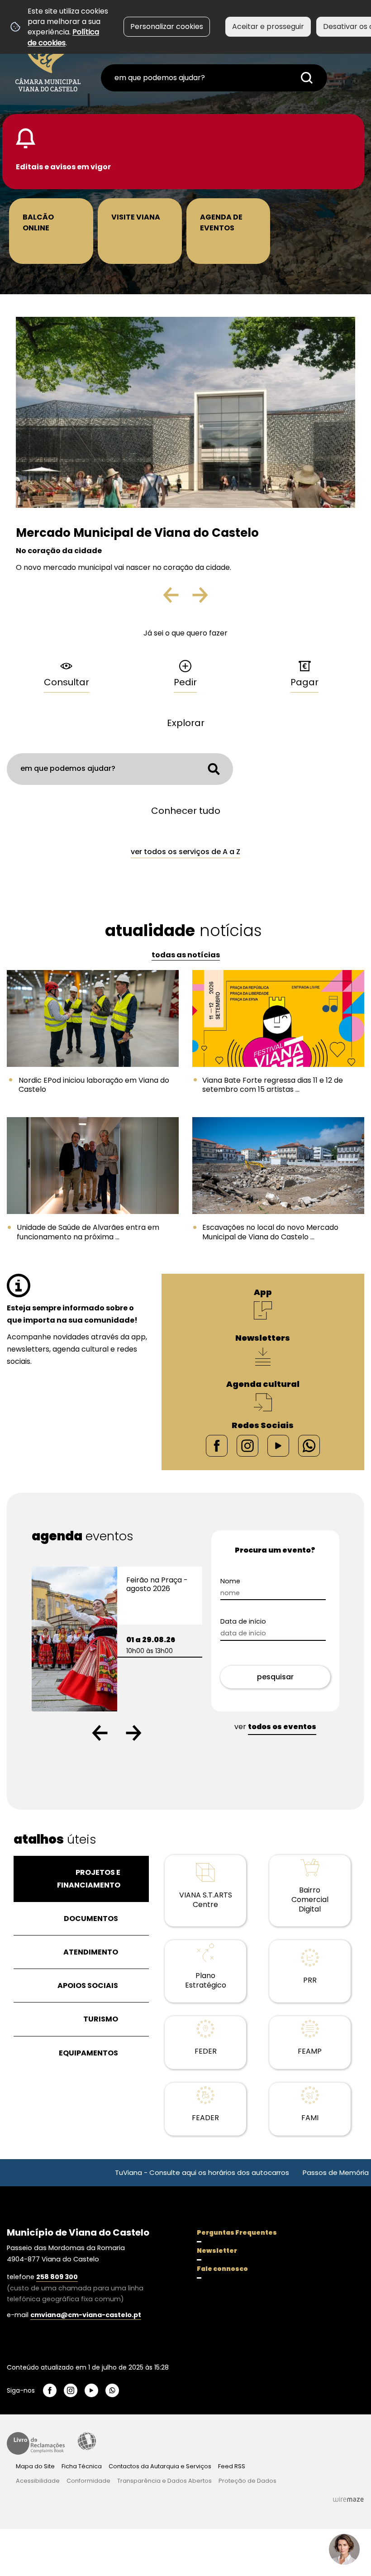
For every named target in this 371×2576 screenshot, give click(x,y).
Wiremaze (348, 2500)
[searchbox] (214, 78)
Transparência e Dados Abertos (164, 2481)
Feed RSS (232, 2466)
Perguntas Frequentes (237, 2232)
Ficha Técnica (82, 2466)
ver (275, 1727)
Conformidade (88, 2481)
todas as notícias (186, 955)
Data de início (243, 1622)
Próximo (199, 598)
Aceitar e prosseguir (268, 26)
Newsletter (217, 2251)
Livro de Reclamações (36, 2443)
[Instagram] (247, 1445)
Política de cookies (63, 37)
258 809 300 (57, 2277)
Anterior (179, 598)
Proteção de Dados (247, 2481)
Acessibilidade (87, 2441)
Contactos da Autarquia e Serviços (160, 2466)
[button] (100, 1733)
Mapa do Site (35, 2466)
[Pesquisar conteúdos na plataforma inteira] (307, 78)
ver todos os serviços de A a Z (185, 852)
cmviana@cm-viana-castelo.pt (86, 2315)
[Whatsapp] (309, 1445)
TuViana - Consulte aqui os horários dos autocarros (141, 2172)
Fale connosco (222, 2269)
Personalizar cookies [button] (167, 26)
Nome (230, 1581)
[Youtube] (278, 1445)
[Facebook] (217, 1445)
